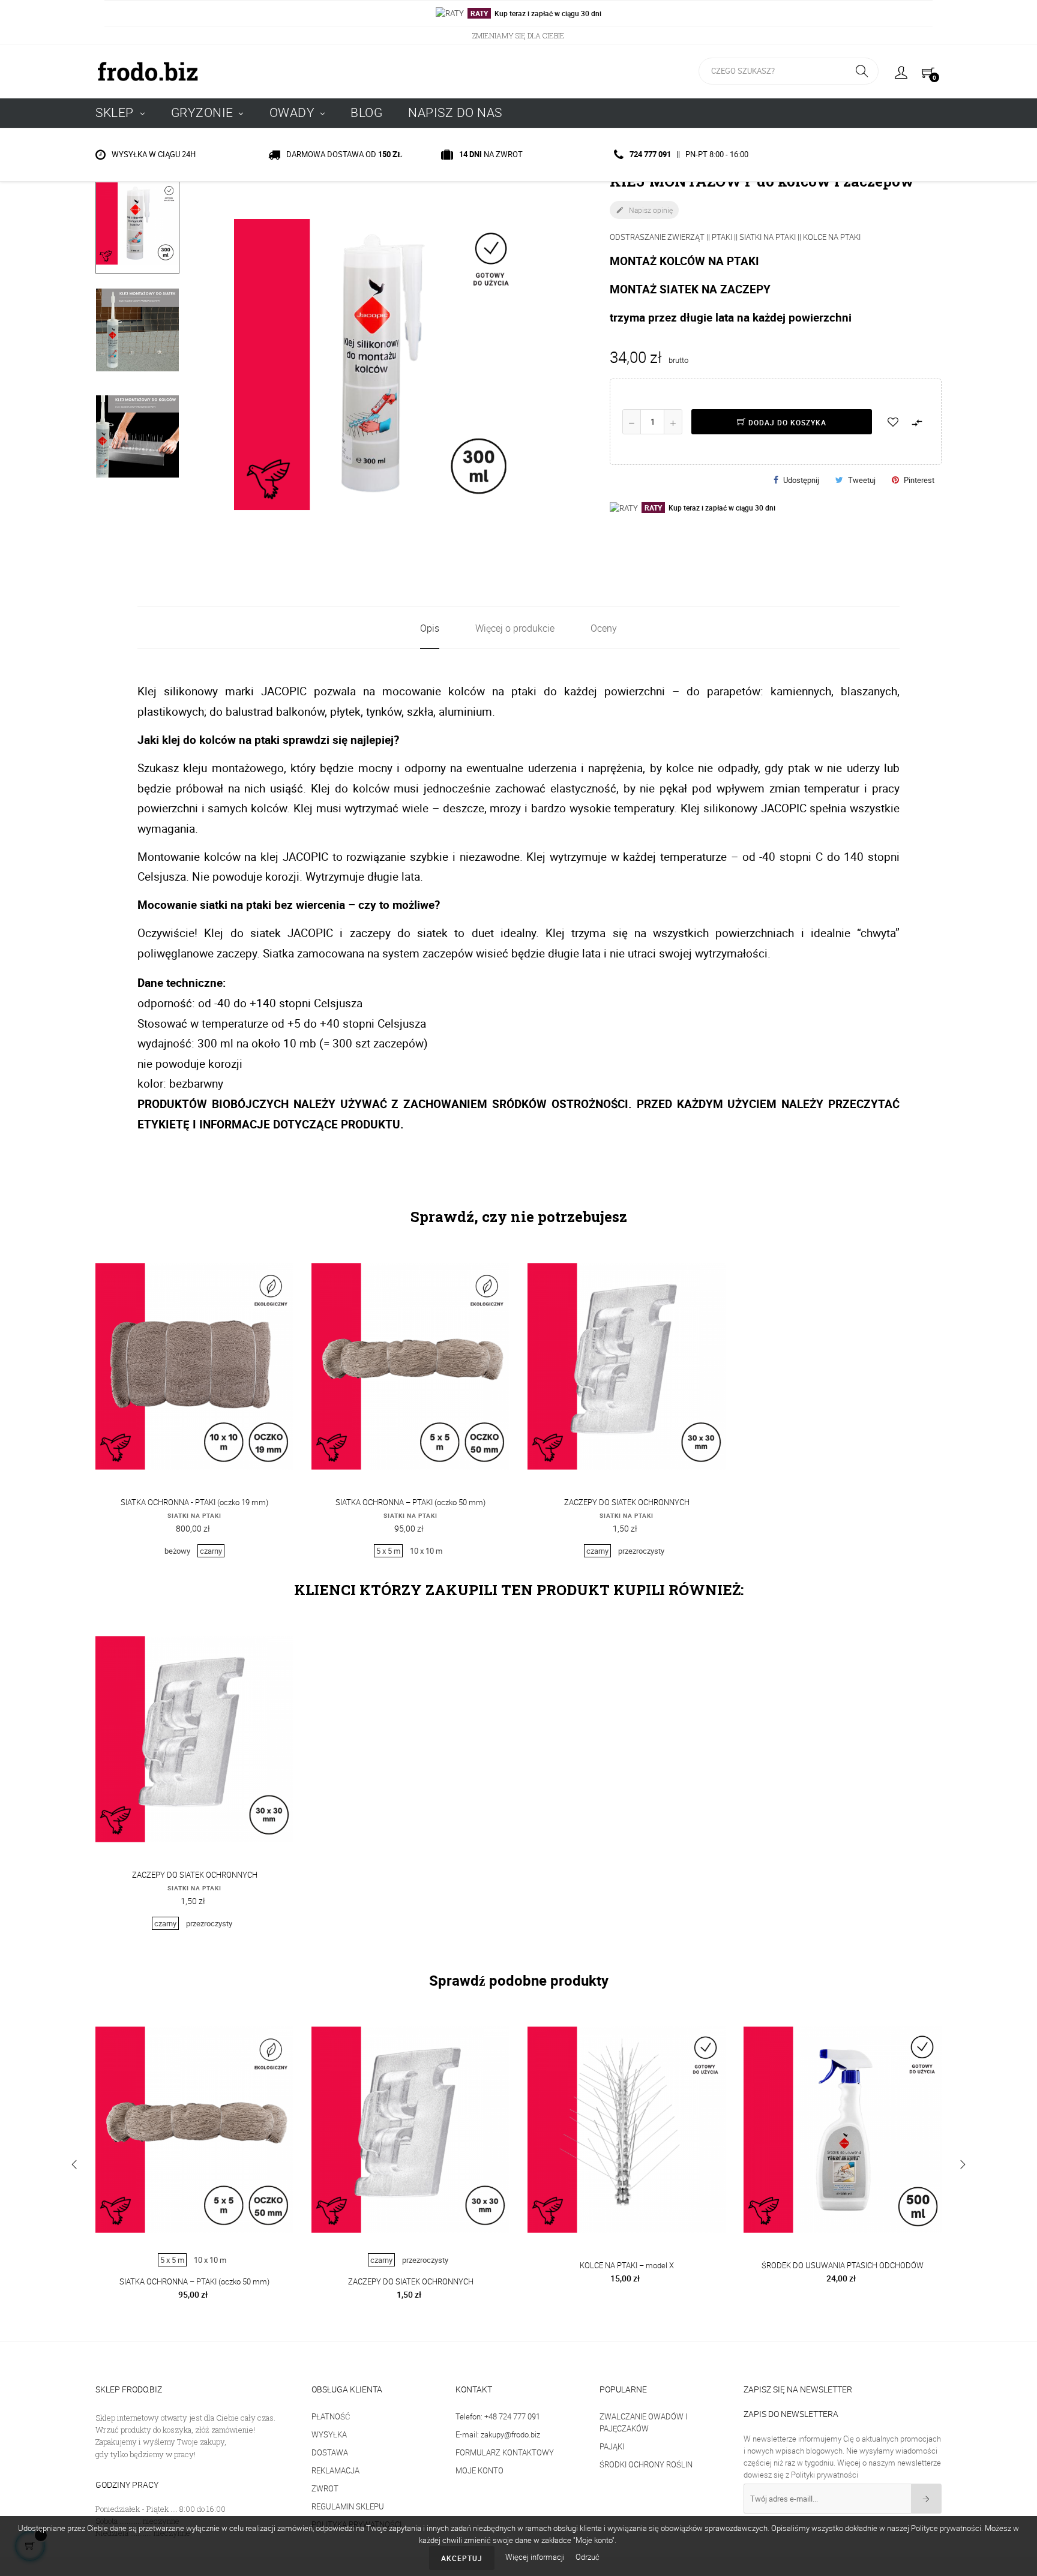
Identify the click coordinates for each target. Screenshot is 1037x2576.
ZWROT (325, 2488)
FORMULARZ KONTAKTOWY (505, 2452)
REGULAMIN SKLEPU (348, 2506)
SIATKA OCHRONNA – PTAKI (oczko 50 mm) (410, 1502)
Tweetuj (862, 480)
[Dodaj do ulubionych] (893, 422)
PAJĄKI (612, 2446)
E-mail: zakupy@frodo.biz (498, 2434)
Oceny (604, 628)
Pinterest (919, 480)
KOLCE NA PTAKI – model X (627, 2265)
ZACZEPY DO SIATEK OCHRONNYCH (627, 1502)
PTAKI (722, 237)
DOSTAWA (330, 2452)
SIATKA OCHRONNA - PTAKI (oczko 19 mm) (194, 1502)
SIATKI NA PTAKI (768, 237)
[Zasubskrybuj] (926, 2499)
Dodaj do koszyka (786, 422)
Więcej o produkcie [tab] (515, 628)
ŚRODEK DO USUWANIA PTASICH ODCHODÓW (843, 2265)
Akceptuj (462, 2558)
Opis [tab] (430, 628)
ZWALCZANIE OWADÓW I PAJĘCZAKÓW (643, 2422)
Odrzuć (588, 2557)
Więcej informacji (536, 2557)
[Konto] (901, 71)
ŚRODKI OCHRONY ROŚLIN (646, 2464)
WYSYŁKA (329, 2434)
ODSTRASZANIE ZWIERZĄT (657, 237)
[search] (862, 71)
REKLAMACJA (335, 2470)
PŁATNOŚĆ (331, 2416)
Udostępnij (801, 480)
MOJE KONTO (479, 2470)
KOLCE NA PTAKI (832, 237)
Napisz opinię (644, 210)
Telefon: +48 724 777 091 (498, 2416)
